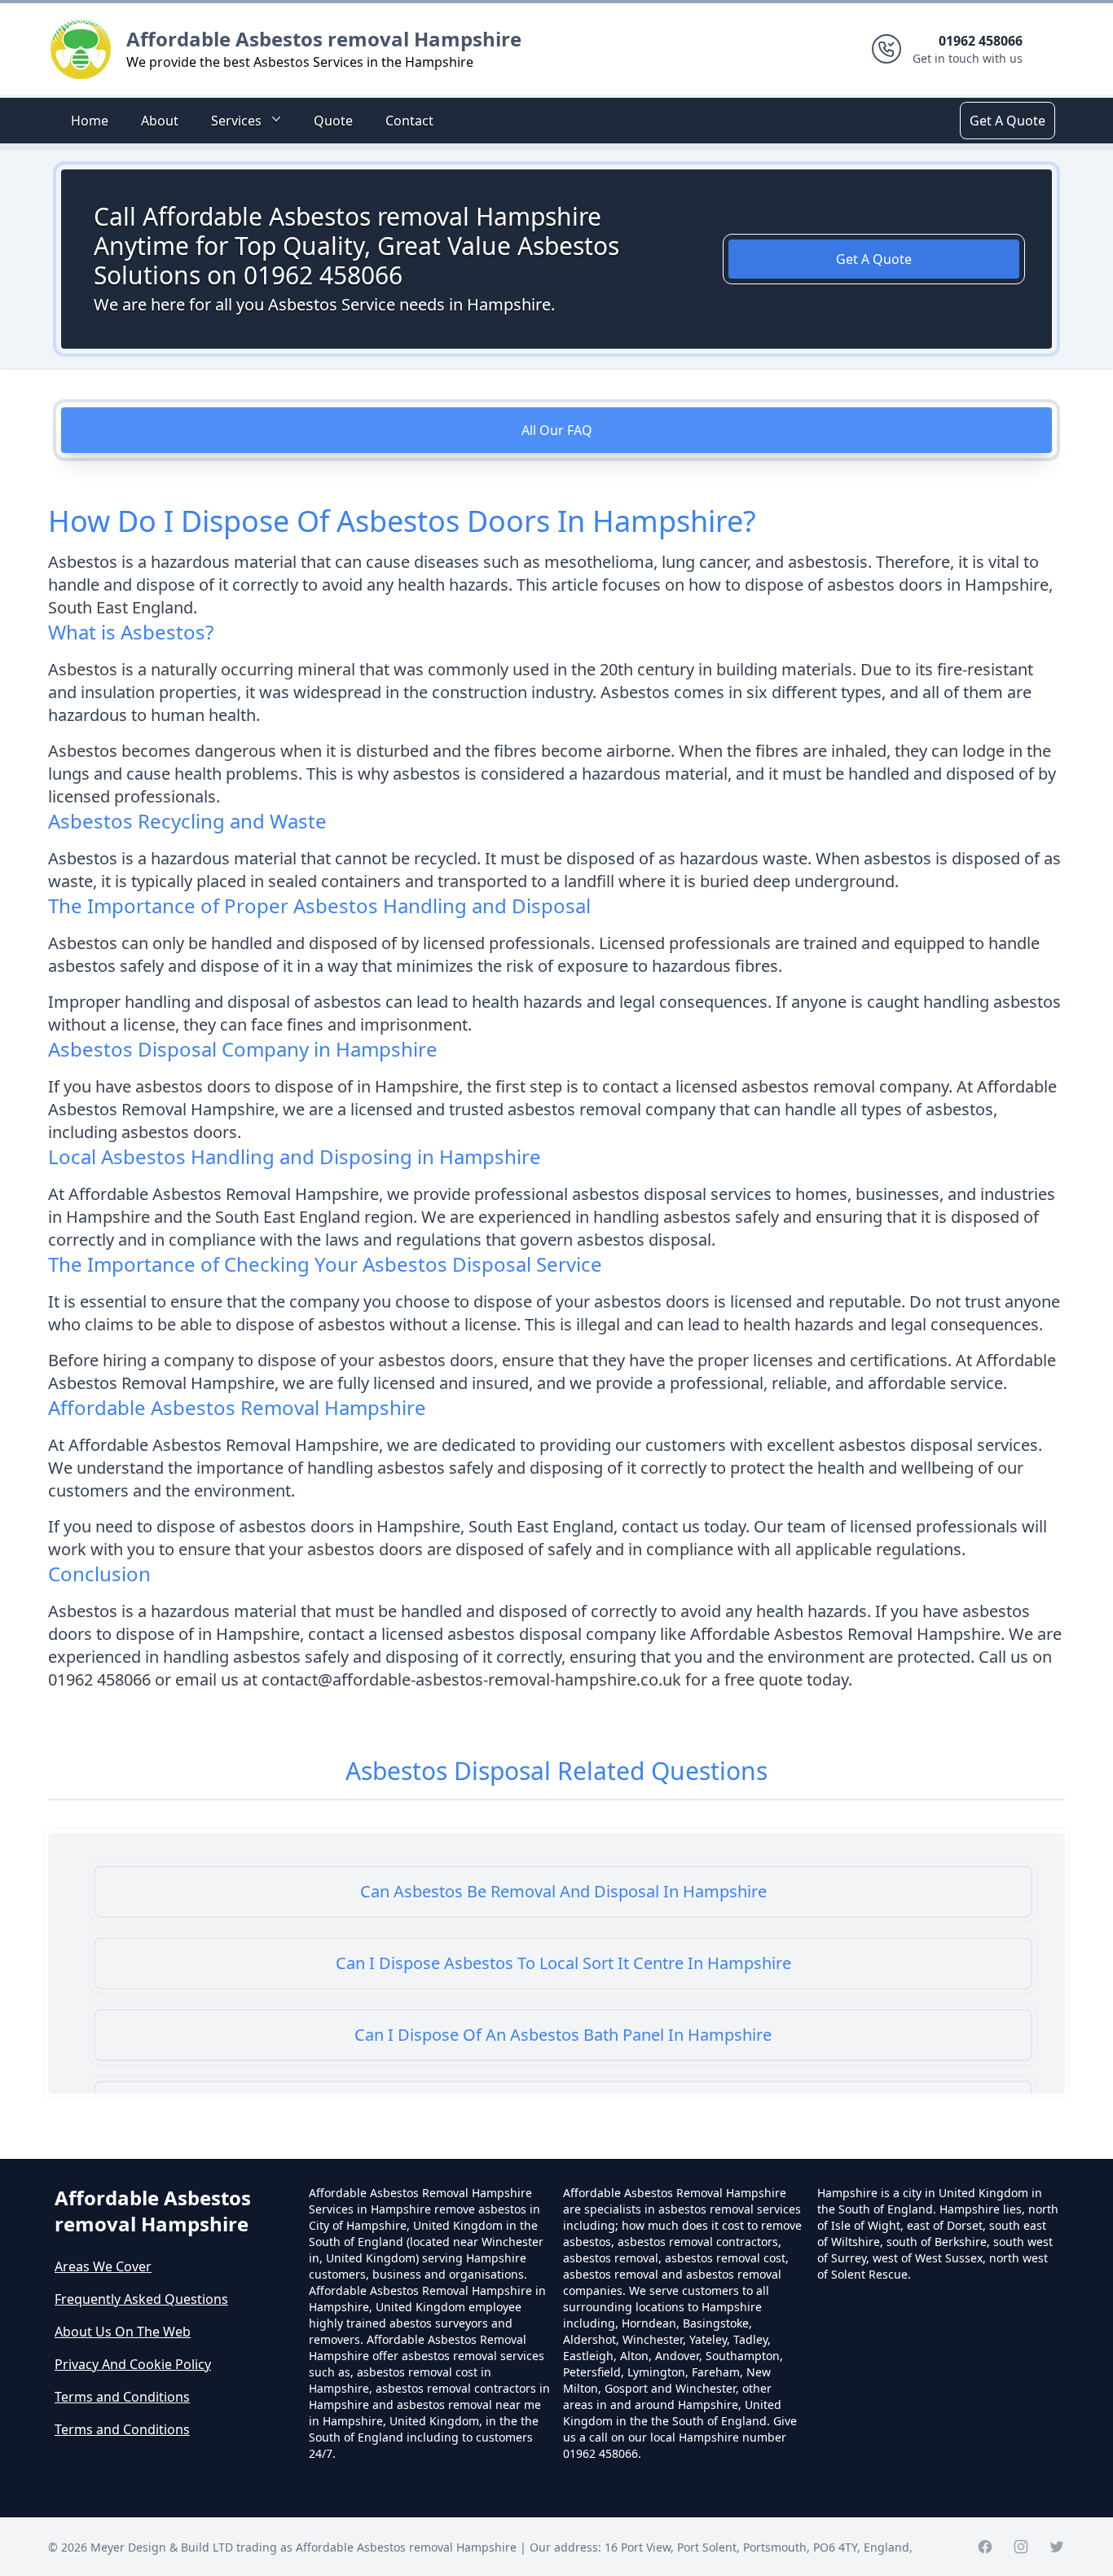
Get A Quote (1007, 121)
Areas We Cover (103, 2266)
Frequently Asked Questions (141, 2299)
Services (236, 121)
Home (90, 121)
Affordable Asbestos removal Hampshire (324, 39)
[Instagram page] (1021, 2547)
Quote (333, 121)
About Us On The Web (123, 2332)
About (160, 121)
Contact (409, 121)
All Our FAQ (557, 430)
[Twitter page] (1057, 2547)
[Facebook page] (985, 2547)
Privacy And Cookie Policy (133, 2364)
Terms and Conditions (122, 2397)
